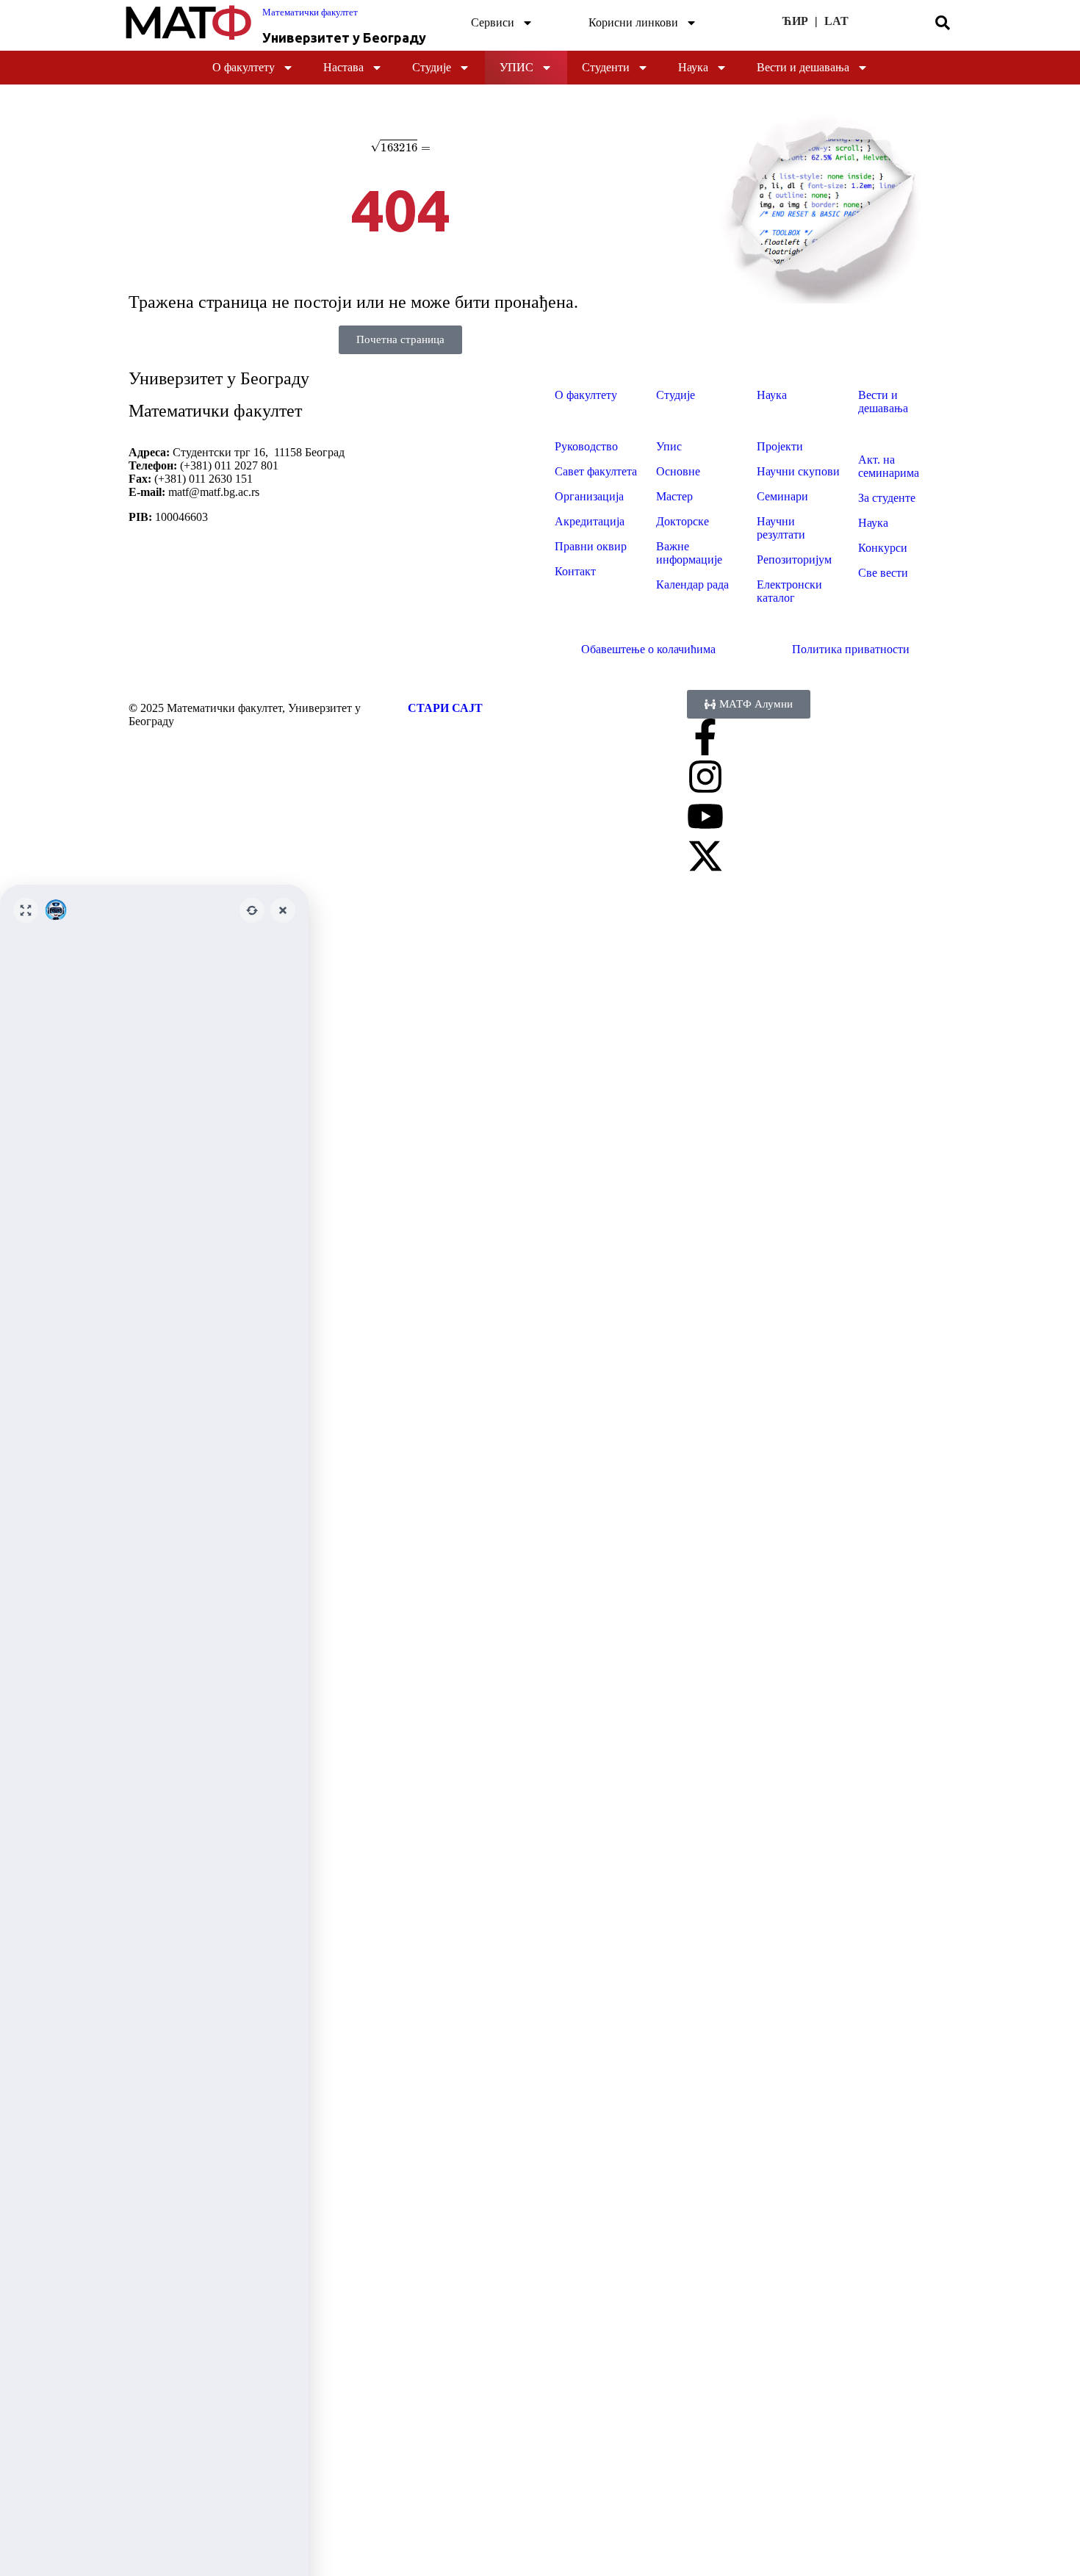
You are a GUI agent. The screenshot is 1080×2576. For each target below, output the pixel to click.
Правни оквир (591, 546)
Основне (678, 471)
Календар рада (692, 584)
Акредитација (590, 521)
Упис (516, 67)
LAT (836, 21)
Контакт (575, 571)
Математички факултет (310, 12)
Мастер (674, 496)
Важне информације (689, 553)
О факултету (244, 67)
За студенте (887, 498)
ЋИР (795, 21)
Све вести (883, 573)
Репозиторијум (794, 560)
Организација (589, 496)
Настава (343, 67)
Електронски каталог (789, 591)
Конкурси (883, 548)
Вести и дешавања (803, 67)
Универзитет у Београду (344, 37)
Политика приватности (851, 649)
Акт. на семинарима (889, 466)
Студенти (606, 67)
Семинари (782, 496)
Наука (693, 67)
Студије (432, 67)
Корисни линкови (633, 22)
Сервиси (493, 22)
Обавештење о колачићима (648, 649)
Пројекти (780, 446)
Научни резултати (781, 528)
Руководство (586, 446)
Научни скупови (798, 471)
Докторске (683, 521)
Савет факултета (596, 471)
